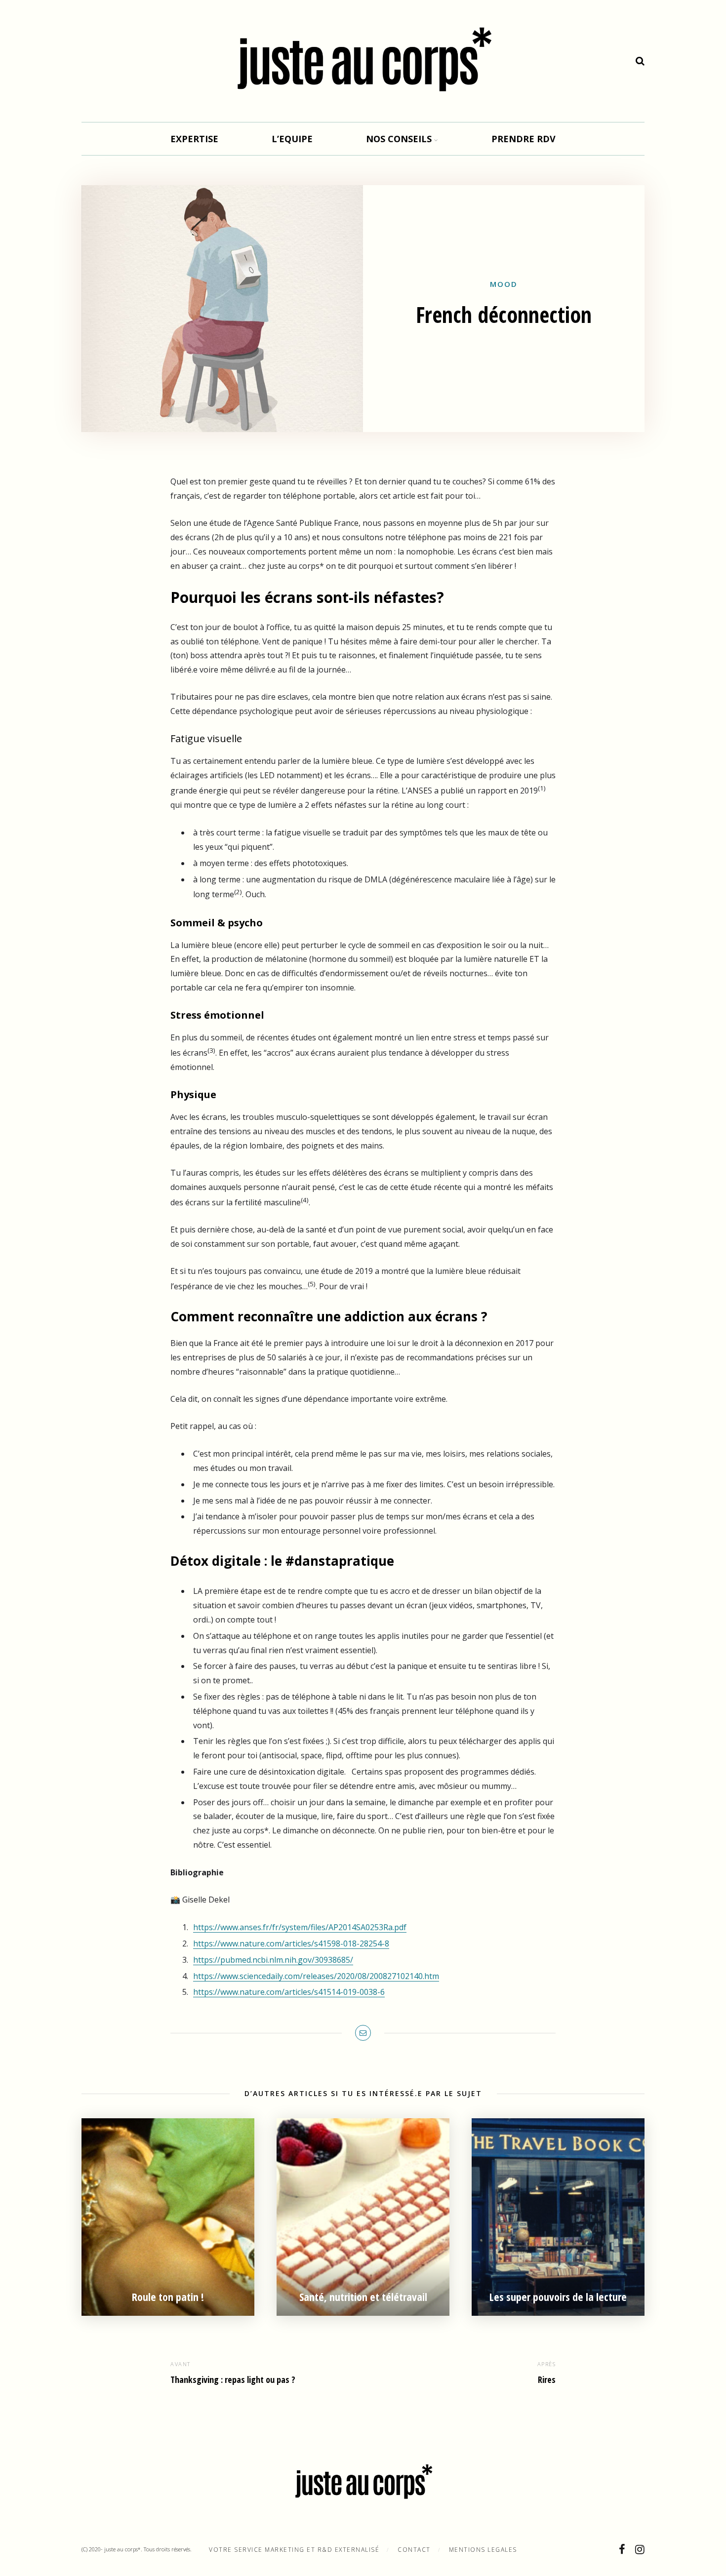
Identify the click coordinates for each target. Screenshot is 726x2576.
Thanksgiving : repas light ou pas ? (233, 2379)
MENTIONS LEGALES (483, 2550)
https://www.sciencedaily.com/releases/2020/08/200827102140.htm (316, 1976)
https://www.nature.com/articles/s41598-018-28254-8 (291, 1943)
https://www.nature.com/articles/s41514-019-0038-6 (289, 1992)
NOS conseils (399, 139)
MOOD (504, 284)
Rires (547, 2379)
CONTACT (414, 2550)
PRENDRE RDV (524, 139)
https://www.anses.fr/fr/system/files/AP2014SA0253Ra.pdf (300, 1927)
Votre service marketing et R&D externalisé (294, 2550)
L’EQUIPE (292, 139)
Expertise (194, 139)
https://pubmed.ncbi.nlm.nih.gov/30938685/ (273, 1960)
